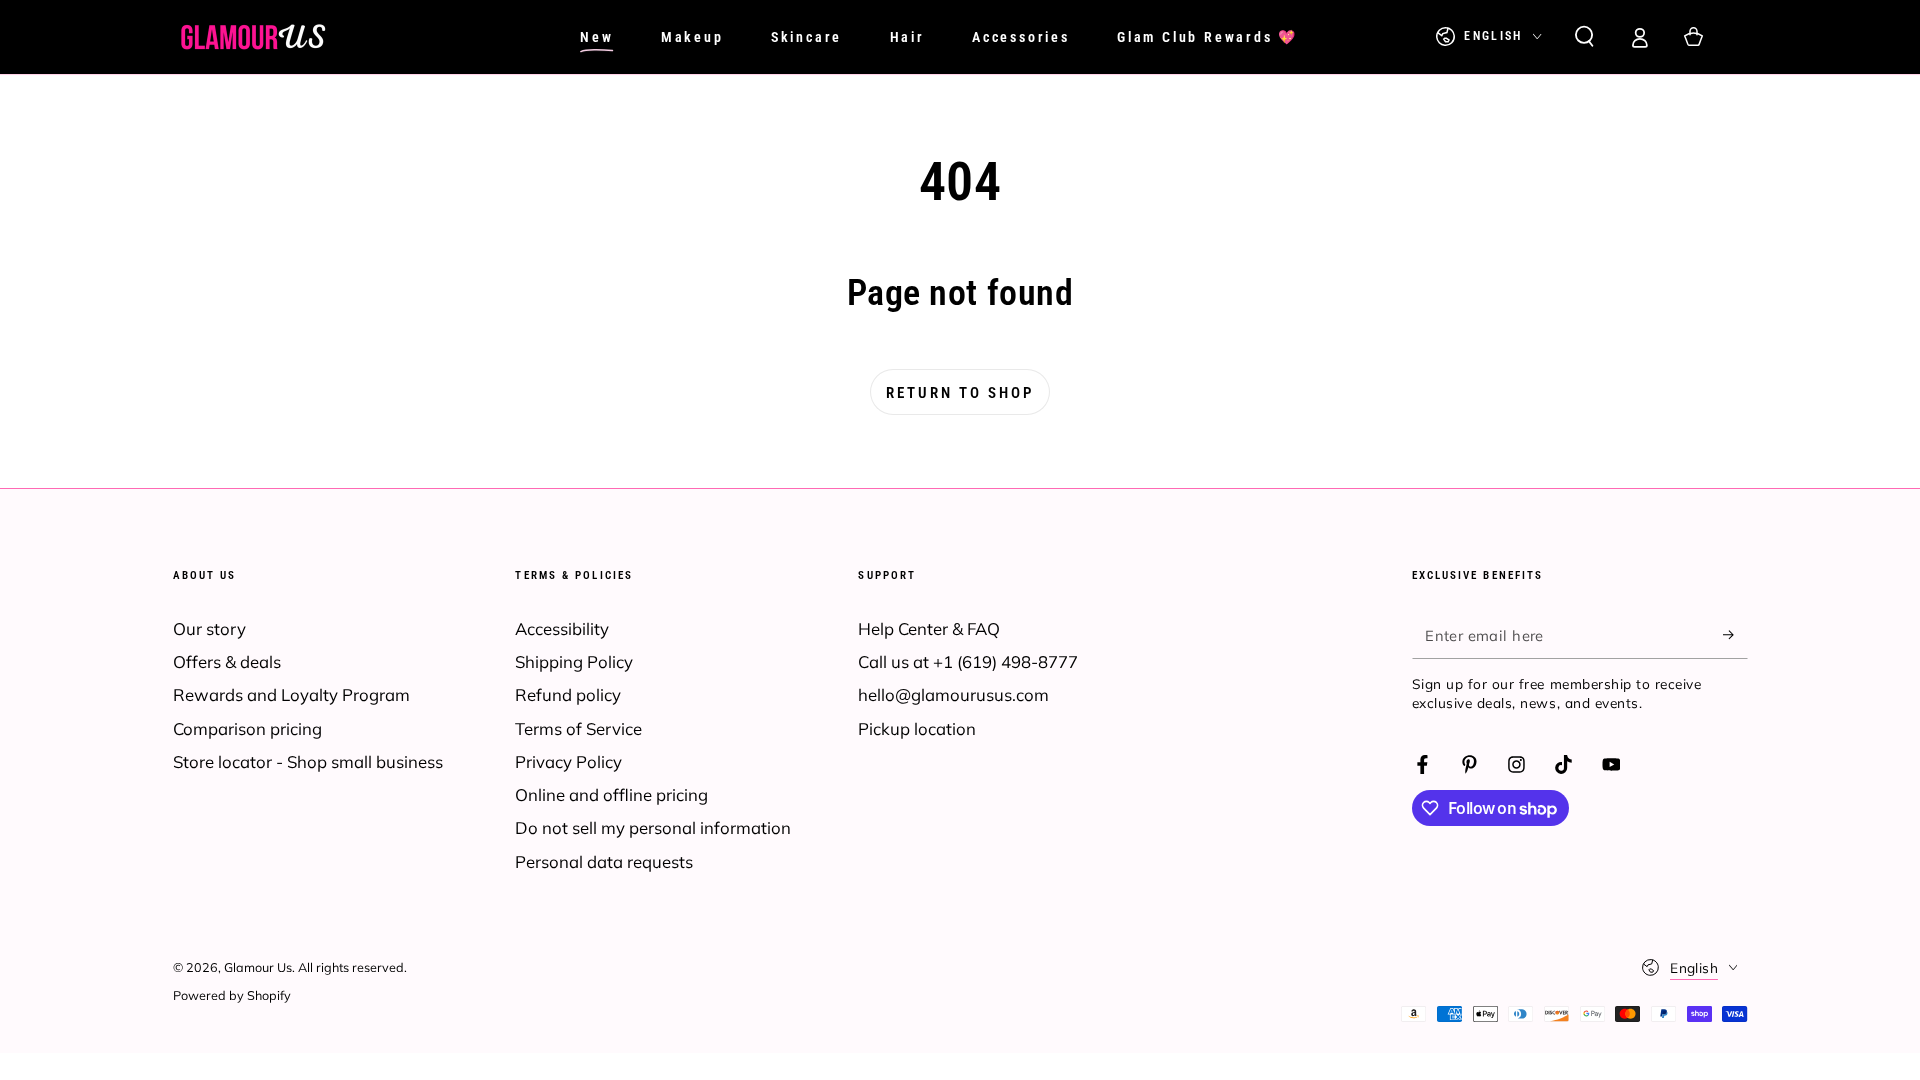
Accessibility (562, 628)
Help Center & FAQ (929, 628)
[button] (1584, 37)
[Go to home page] (253, 37)
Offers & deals (227, 661)
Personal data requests (604, 861)
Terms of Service (578, 728)
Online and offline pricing (611, 794)
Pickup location (917, 728)
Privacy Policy (568, 761)
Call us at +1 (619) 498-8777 (968, 661)
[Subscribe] (1735, 635)
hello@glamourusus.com (953, 694)
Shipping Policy (574, 661)
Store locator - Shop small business (308, 761)
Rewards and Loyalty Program (291, 694)
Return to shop (960, 393)
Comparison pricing (247, 728)
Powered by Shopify (232, 995)
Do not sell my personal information (653, 827)
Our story (209, 628)
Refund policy (568, 694)
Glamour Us (258, 967)
